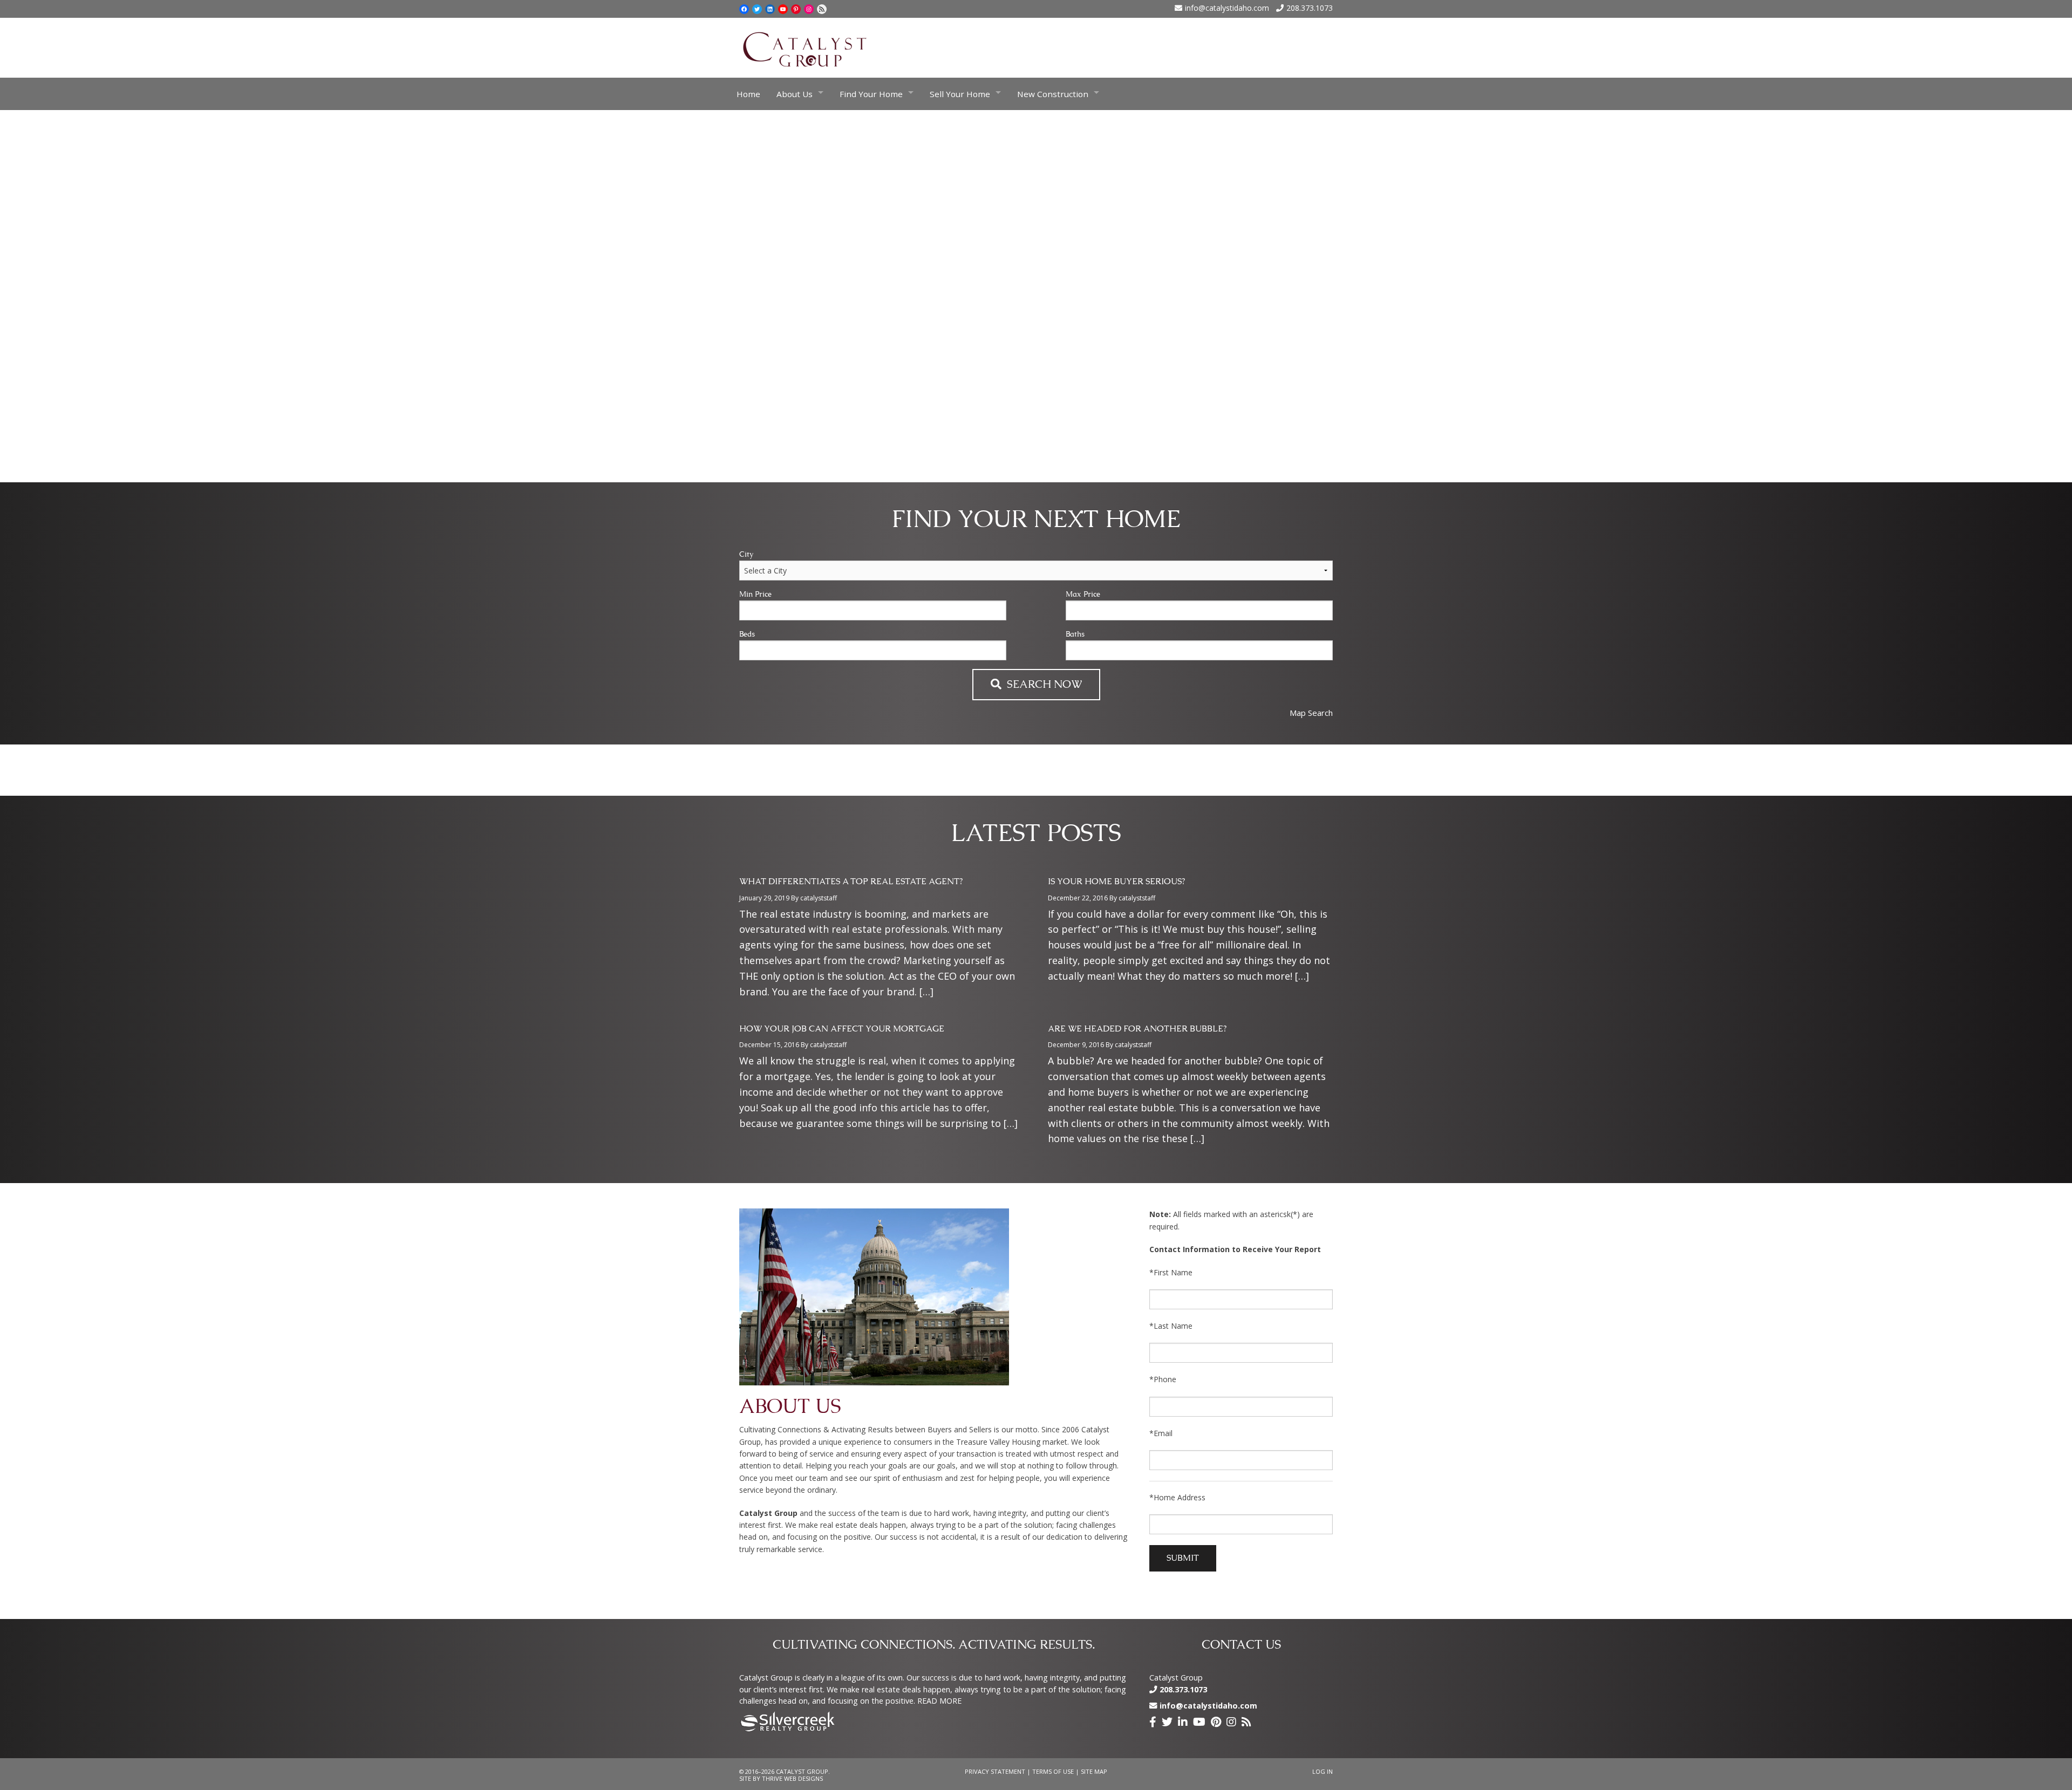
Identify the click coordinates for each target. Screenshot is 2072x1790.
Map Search (1311, 713)
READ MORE (939, 1701)
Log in (1323, 1771)
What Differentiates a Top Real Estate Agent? (851, 882)
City (746, 555)
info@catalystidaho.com (1227, 8)
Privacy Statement (995, 1771)
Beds (747, 634)
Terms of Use (1053, 1771)
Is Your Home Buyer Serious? (1116, 882)
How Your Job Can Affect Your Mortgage (842, 1029)
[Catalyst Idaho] (805, 47)
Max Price (1083, 595)
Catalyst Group (1176, 1678)
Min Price (755, 595)
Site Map (1094, 1771)
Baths (1075, 634)
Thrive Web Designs (792, 1778)
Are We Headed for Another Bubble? (1137, 1029)
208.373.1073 (1310, 8)
